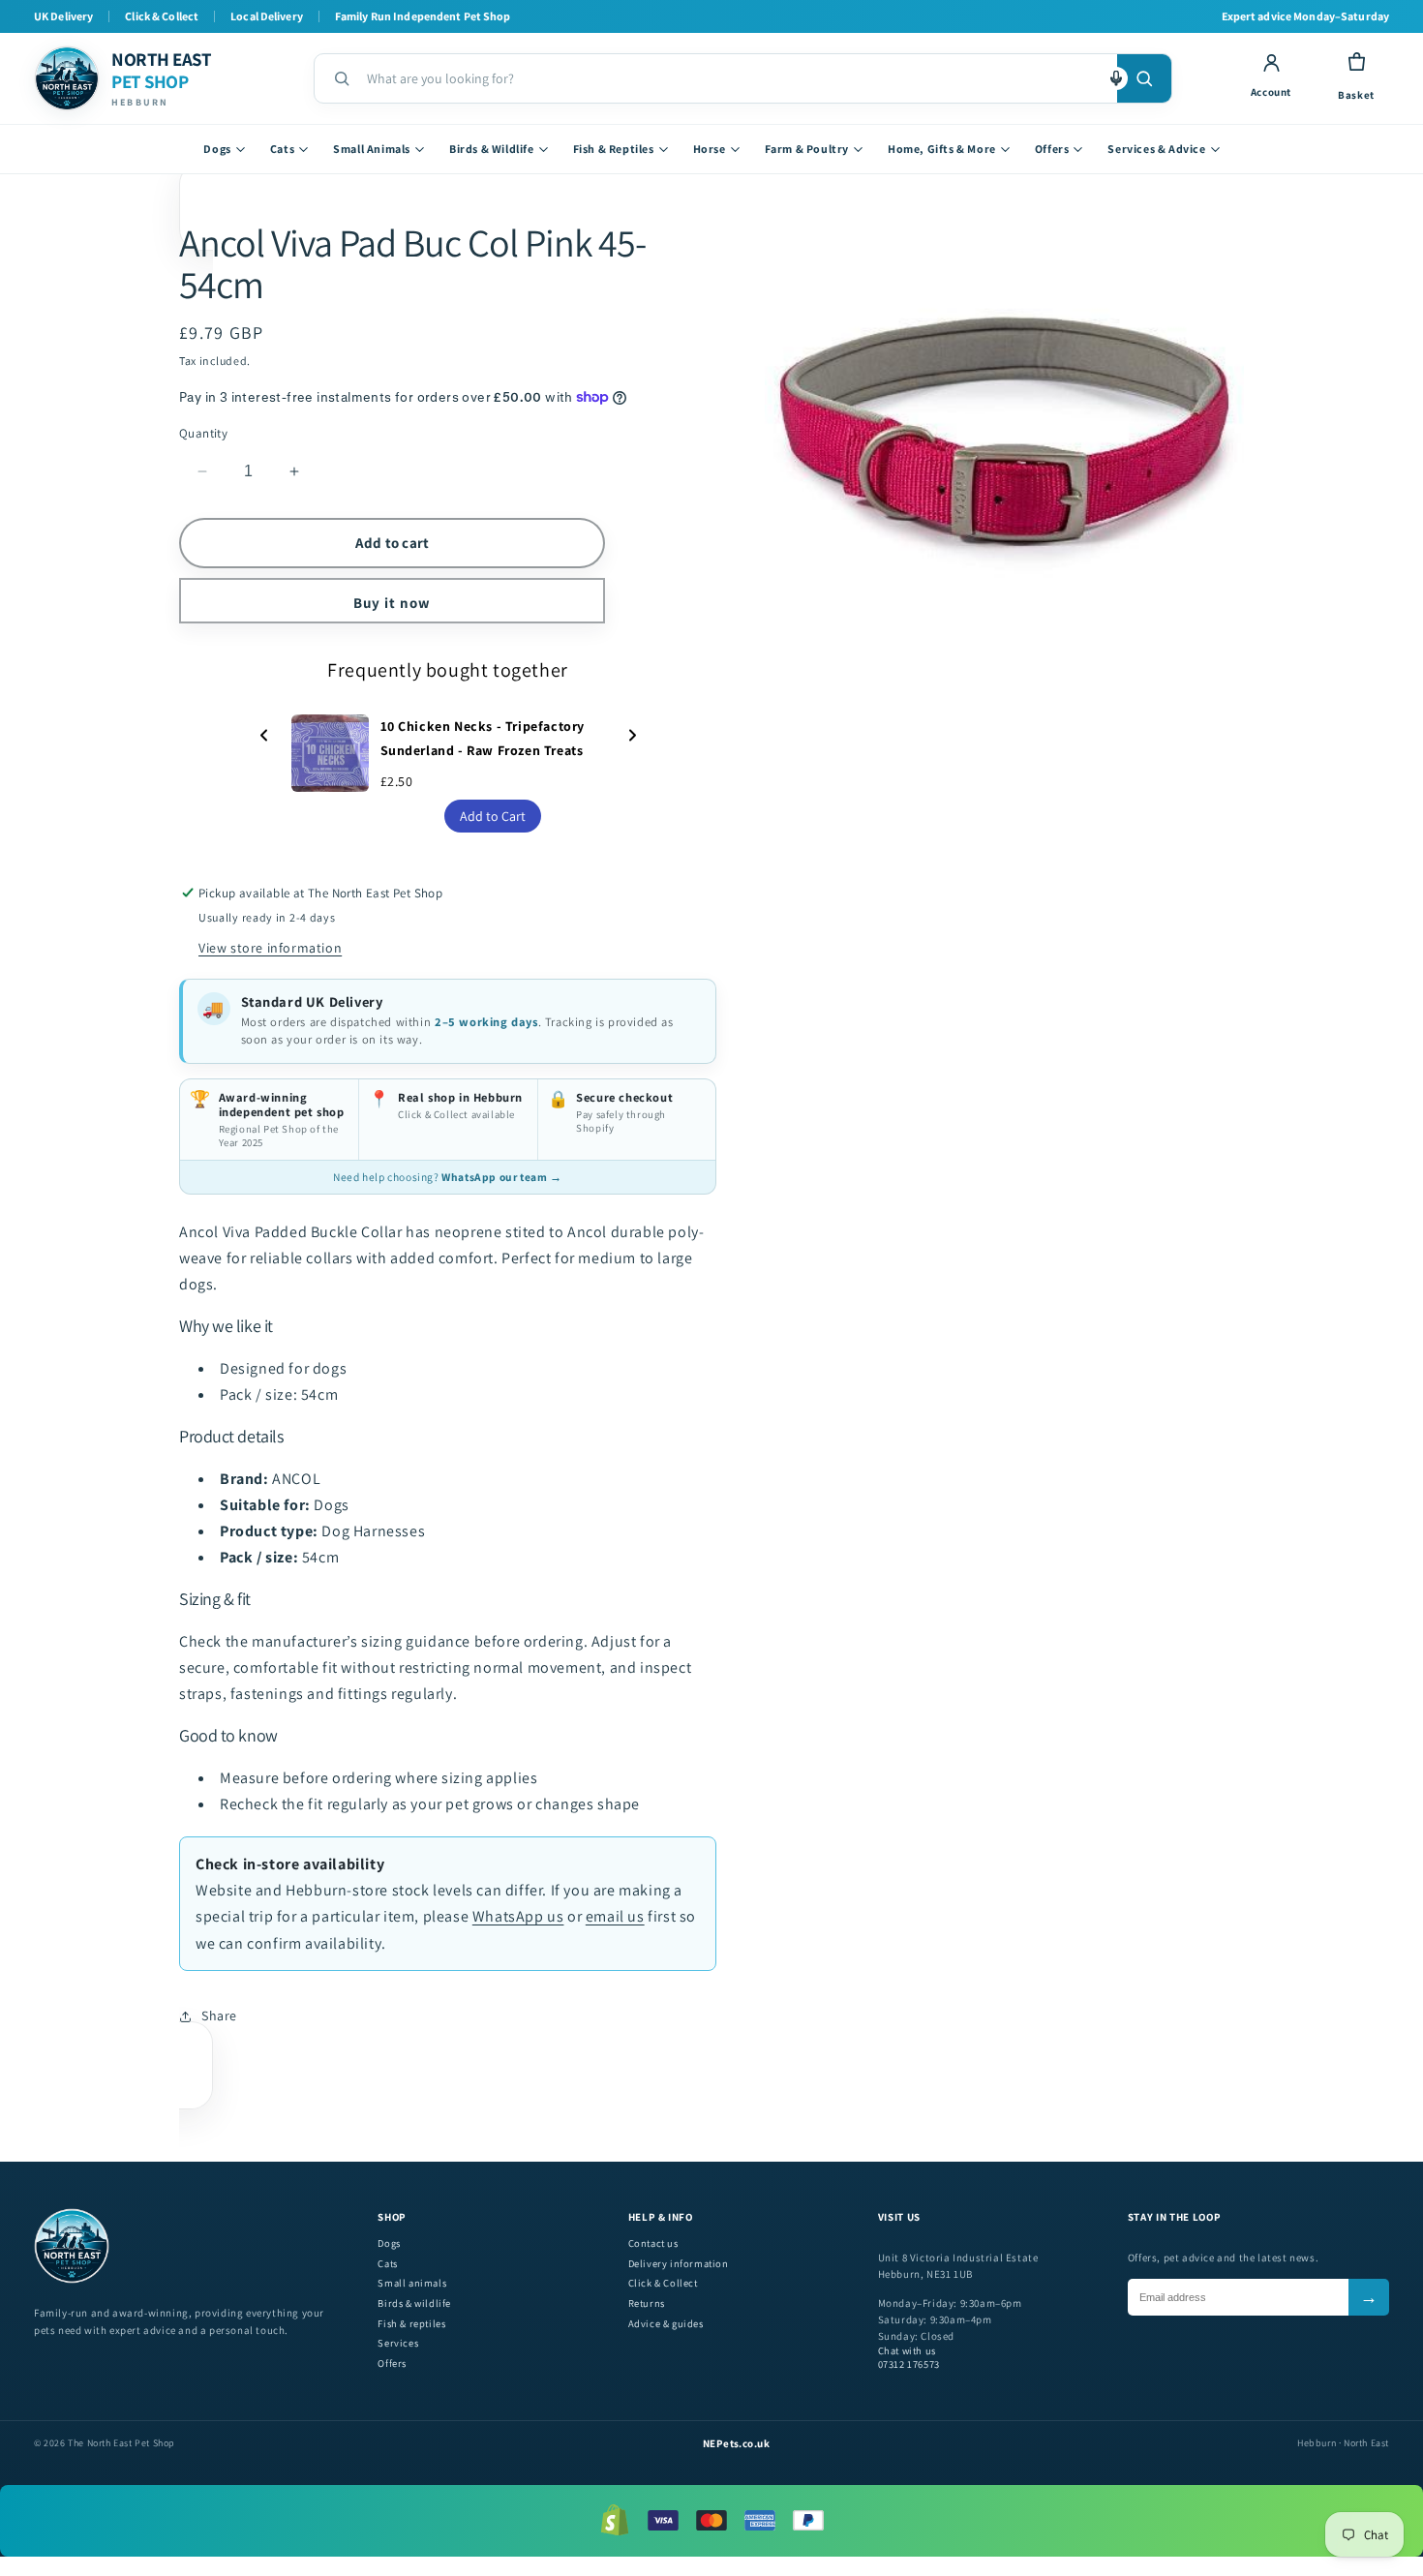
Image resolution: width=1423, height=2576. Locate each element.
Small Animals (372, 149)
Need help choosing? (447, 1177)
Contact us (653, 2243)
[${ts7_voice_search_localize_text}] (1116, 78)
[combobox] (734, 78)
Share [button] (219, 2015)
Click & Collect (663, 2283)
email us (615, 1916)
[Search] (1144, 78)
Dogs (217, 149)
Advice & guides (666, 2324)
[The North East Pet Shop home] (72, 2280)
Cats (282, 149)
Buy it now (392, 603)
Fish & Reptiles (614, 149)
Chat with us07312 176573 (909, 2358)
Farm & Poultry (807, 149)
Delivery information (679, 2264)
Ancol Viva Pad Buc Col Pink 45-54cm (412, 263)
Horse (710, 149)
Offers (1052, 149)
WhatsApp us (518, 1916)
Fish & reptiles (411, 2324)
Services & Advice (1156, 149)
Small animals (412, 2283)
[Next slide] (632, 737)
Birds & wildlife (414, 2303)
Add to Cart (493, 816)
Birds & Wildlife (492, 149)
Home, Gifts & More (942, 149)
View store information (270, 948)
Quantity (203, 433)
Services (398, 2343)
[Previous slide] (264, 737)
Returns (647, 2303)
